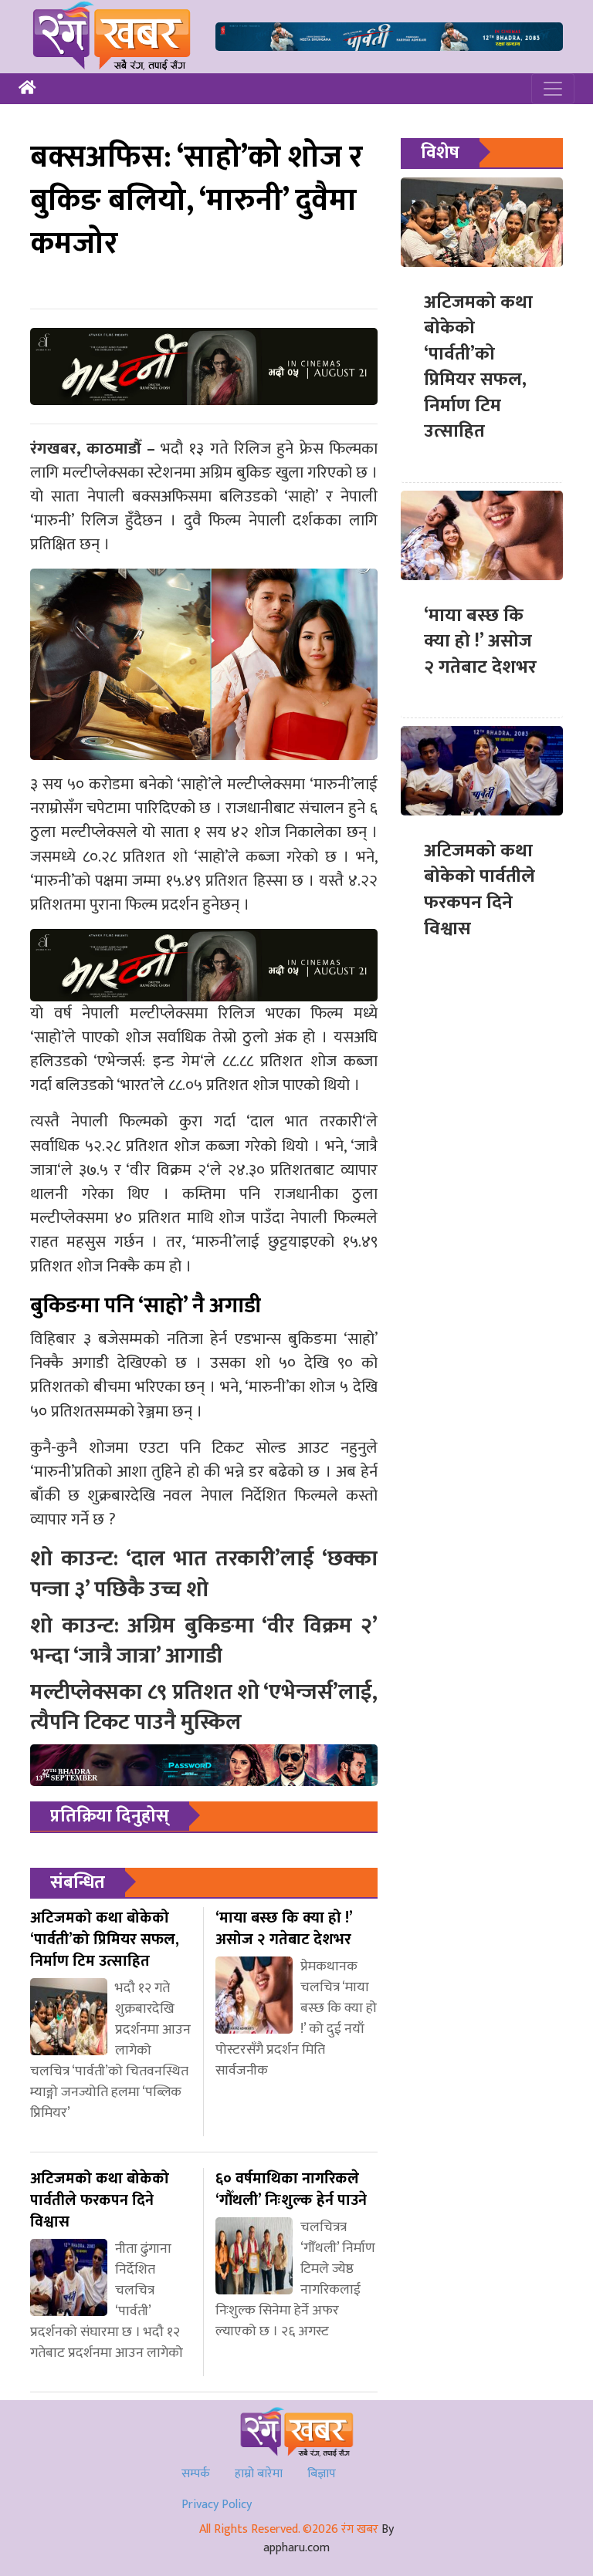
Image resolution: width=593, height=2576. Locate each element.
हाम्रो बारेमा (259, 2474)
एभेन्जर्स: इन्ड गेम (149, 1061)
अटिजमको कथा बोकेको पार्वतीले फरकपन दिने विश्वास (479, 890)
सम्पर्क (196, 2474)
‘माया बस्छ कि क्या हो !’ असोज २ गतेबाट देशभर (480, 641)
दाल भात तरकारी (306, 1121)
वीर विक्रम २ (168, 1170)
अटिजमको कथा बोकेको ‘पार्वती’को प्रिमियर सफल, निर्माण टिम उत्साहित (478, 367)
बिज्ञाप (322, 2474)
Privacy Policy (217, 2505)
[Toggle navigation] (553, 89)
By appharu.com (329, 2539)
